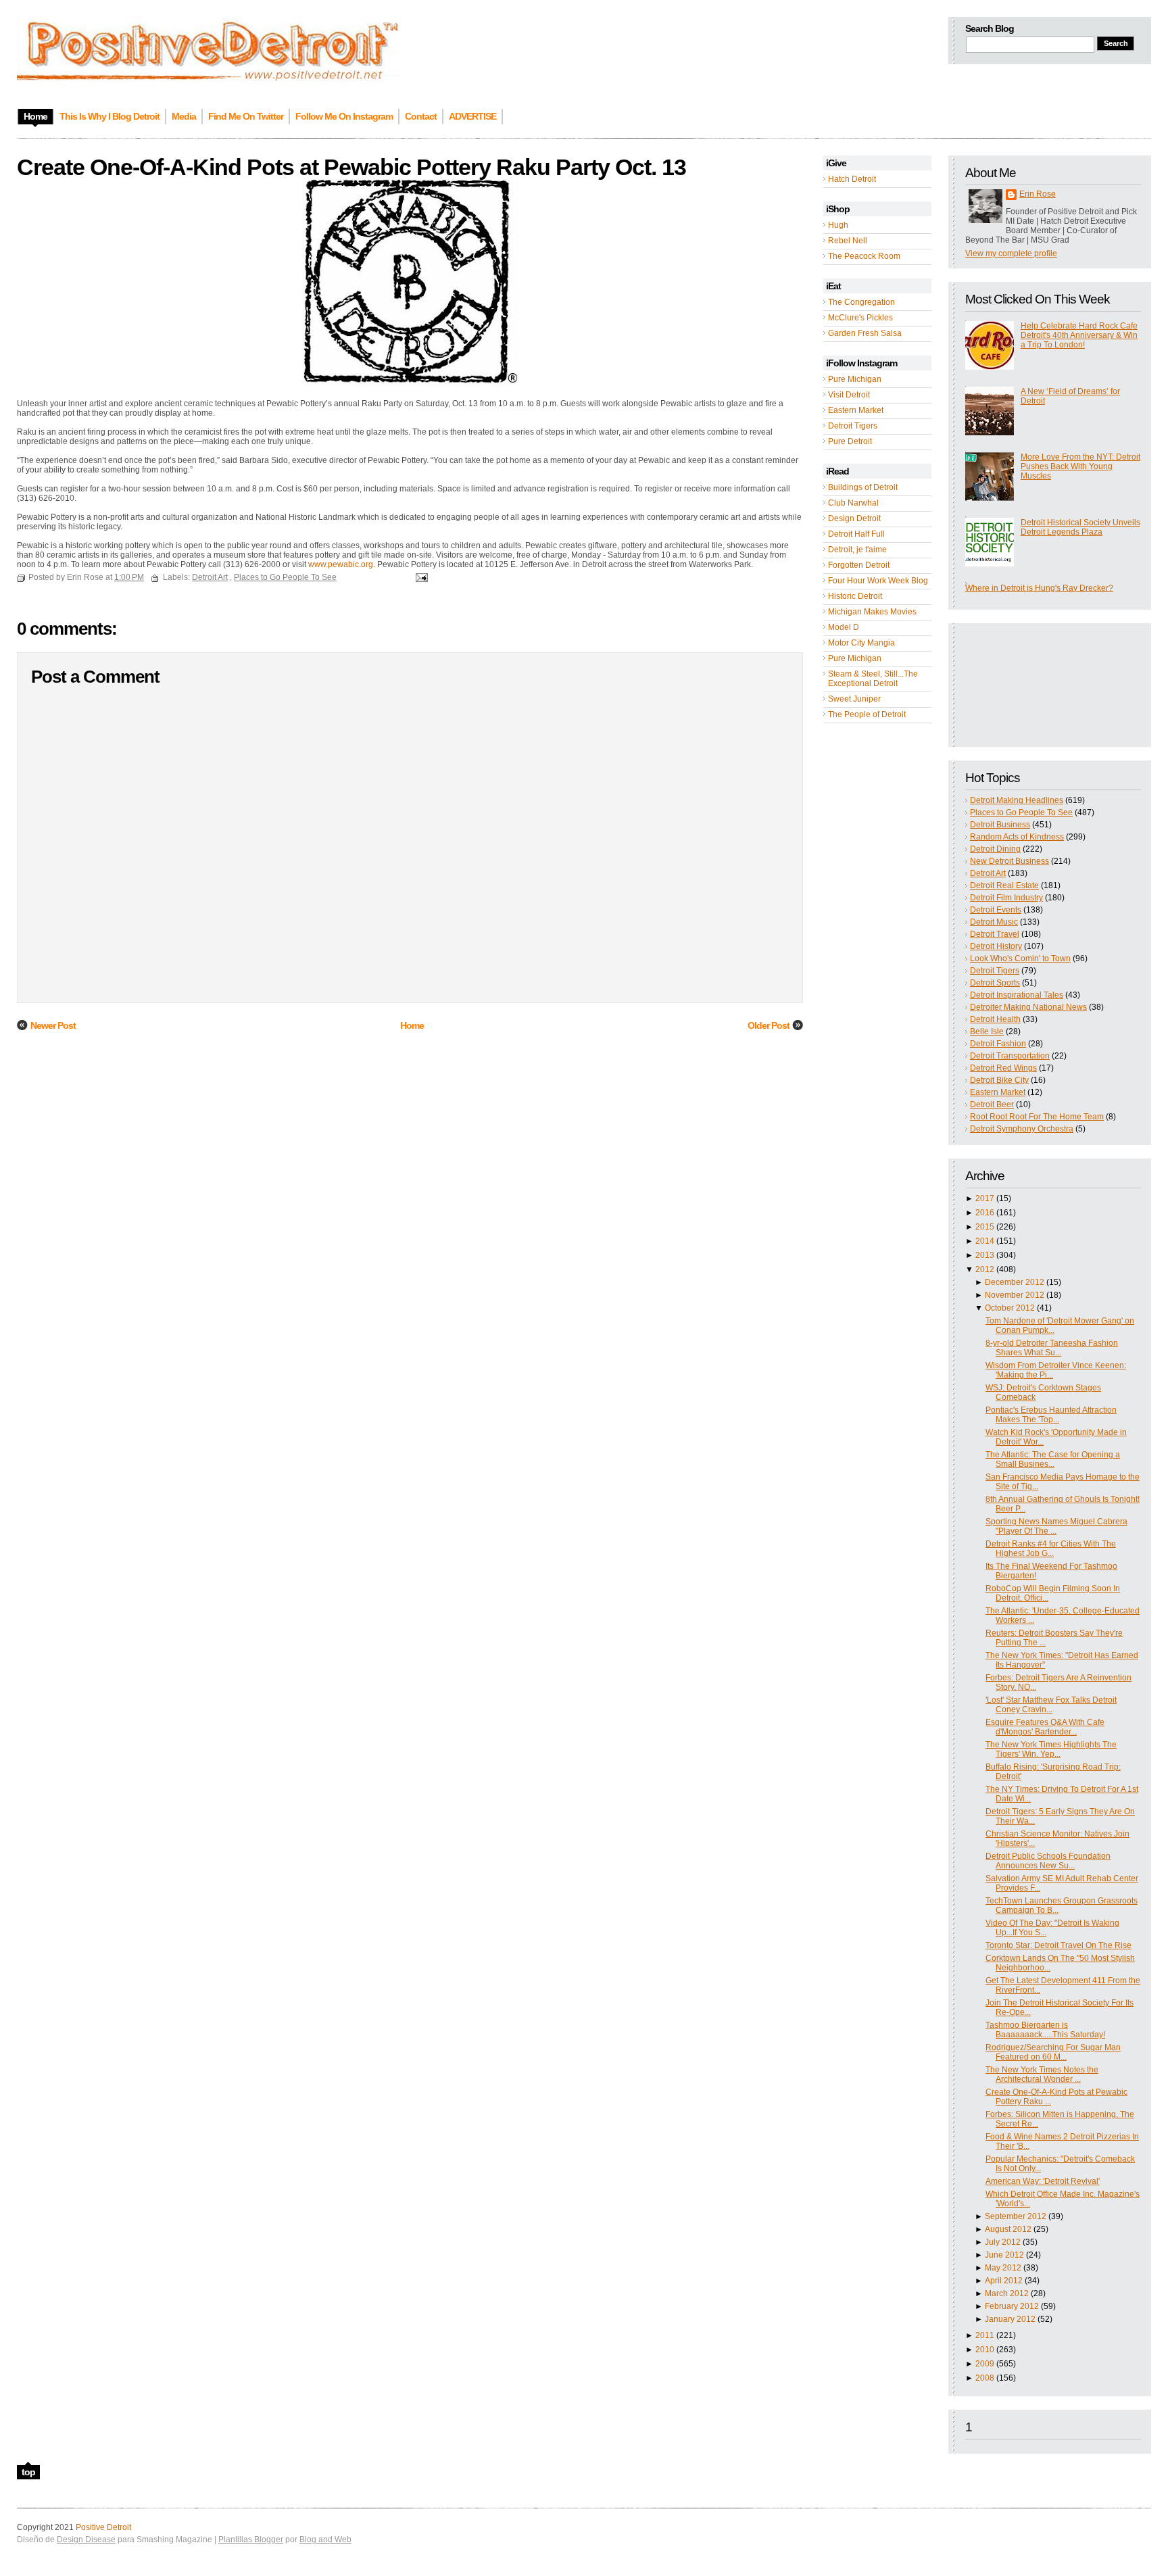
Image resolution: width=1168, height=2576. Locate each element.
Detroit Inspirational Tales (1017, 995)
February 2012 (1012, 2306)
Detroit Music (994, 922)
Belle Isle (987, 1031)
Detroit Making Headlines (1017, 800)
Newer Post (53, 1025)
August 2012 (1008, 2229)
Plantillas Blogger (251, 2539)
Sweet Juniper (854, 699)
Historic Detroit (855, 596)
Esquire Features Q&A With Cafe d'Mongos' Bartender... (1045, 1727)
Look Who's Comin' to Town (1020, 958)
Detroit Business (1000, 825)
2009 (985, 2364)
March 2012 (1007, 2293)
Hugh (838, 225)
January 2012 (1010, 2319)
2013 (985, 1255)
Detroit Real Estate (1004, 885)
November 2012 (1015, 1295)
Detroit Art (988, 873)
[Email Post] (420, 577)
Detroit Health (995, 1019)
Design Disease (86, 2539)
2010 (985, 2350)
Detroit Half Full (856, 534)
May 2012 (1003, 2268)
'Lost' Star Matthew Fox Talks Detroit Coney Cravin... (1051, 1705)
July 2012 (1003, 2242)
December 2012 (1015, 1282)
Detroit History (996, 946)
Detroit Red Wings (1003, 1068)
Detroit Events (996, 910)
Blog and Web (325, 2539)
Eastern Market (856, 410)
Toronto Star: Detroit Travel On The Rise (1058, 1945)
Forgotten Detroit (859, 565)
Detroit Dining (995, 849)
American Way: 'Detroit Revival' (1043, 2181)
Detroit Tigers (853, 426)
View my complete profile (1011, 253)
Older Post (769, 1025)
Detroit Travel (995, 934)
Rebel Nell (848, 241)
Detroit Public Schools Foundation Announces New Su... (1048, 1861)
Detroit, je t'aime (857, 550)
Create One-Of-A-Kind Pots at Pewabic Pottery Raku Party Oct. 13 (351, 167)
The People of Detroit (867, 714)
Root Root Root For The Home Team (1037, 1117)
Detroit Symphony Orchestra (1022, 1129)
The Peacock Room (864, 256)
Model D (844, 627)
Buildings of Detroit (863, 487)
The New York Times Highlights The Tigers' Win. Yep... (1051, 1749)
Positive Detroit (103, 2527)
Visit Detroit (849, 395)
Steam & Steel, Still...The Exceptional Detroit (873, 679)
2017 (985, 1198)
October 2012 (1010, 1308)
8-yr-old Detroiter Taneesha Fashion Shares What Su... (1052, 1348)
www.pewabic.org (341, 564)
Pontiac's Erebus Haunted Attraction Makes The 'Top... (1051, 1415)
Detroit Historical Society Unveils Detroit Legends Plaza (1080, 527)
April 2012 (1004, 2281)
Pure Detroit (850, 441)
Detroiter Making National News (1028, 1007)
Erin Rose (1038, 194)
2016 (985, 1213)
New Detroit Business (1009, 861)
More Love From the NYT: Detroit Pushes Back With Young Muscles (1080, 466)
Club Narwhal (853, 503)
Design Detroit (854, 518)
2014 (985, 1241)
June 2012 (1004, 2255)
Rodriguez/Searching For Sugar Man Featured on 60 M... (1053, 2052)
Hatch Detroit (852, 179)
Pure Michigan (855, 379)
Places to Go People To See (1021, 812)
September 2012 (1016, 2216)
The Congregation (861, 302)
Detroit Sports (995, 983)
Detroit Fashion (998, 1044)
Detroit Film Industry (1006, 898)
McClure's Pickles (860, 318)
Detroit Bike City (999, 1080)
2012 (985, 1269)
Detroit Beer (992, 1104)
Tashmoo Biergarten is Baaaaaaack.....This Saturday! (1045, 2030)
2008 (985, 2378)
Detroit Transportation (1010, 1056)
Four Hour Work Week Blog (878, 581)
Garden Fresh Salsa (865, 333)
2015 (985, 1227)
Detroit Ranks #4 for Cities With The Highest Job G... (1051, 1549)
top (28, 2472)
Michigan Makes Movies (872, 612)
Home (412, 1025)
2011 (985, 2335)
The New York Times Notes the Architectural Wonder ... (1042, 2074)
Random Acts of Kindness (1017, 837)
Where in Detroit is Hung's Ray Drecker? (1039, 588)
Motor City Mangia (861, 643)
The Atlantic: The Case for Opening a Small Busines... (1053, 1459)
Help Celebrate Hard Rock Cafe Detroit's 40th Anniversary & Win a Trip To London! (1079, 335)
